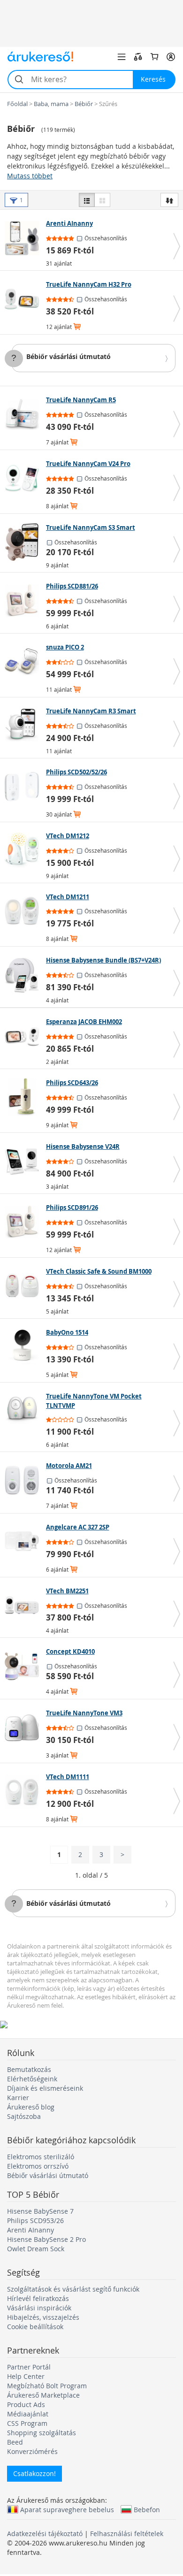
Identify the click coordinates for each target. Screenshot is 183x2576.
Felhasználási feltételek (127, 2534)
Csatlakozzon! (34, 2473)
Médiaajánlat (28, 2414)
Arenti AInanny (30, 2230)
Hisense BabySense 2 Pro (46, 2239)
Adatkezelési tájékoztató (45, 2534)
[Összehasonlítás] (138, 57)
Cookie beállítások (35, 2327)
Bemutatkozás (29, 2069)
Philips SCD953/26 (35, 2221)
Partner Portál (29, 2367)
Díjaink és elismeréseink (45, 2088)
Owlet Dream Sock (36, 2249)
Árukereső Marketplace (43, 2395)
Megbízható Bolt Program (47, 2386)
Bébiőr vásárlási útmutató (69, 356)
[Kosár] (154, 57)
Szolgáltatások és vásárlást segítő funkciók (73, 2289)
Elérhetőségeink (32, 2079)
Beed (15, 2442)
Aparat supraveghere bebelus (67, 2509)
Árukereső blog (31, 2107)
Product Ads (26, 2404)
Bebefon (147, 2509)
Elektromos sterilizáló (41, 2157)
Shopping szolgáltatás (42, 2433)
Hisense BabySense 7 (40, 2211)
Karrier (18, 2098)
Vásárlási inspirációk (39, 2308)
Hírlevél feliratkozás (38, 2298)
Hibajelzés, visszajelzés (43, 2317)
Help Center (26, 2376)
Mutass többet (30, 176)
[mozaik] (102, 200)
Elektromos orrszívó (38, 2166)
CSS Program (27, 2423)
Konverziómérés (32, 2451)
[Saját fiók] (171, 57)
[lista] (87, 200)
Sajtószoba (24, 2116)
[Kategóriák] (122, 57)
